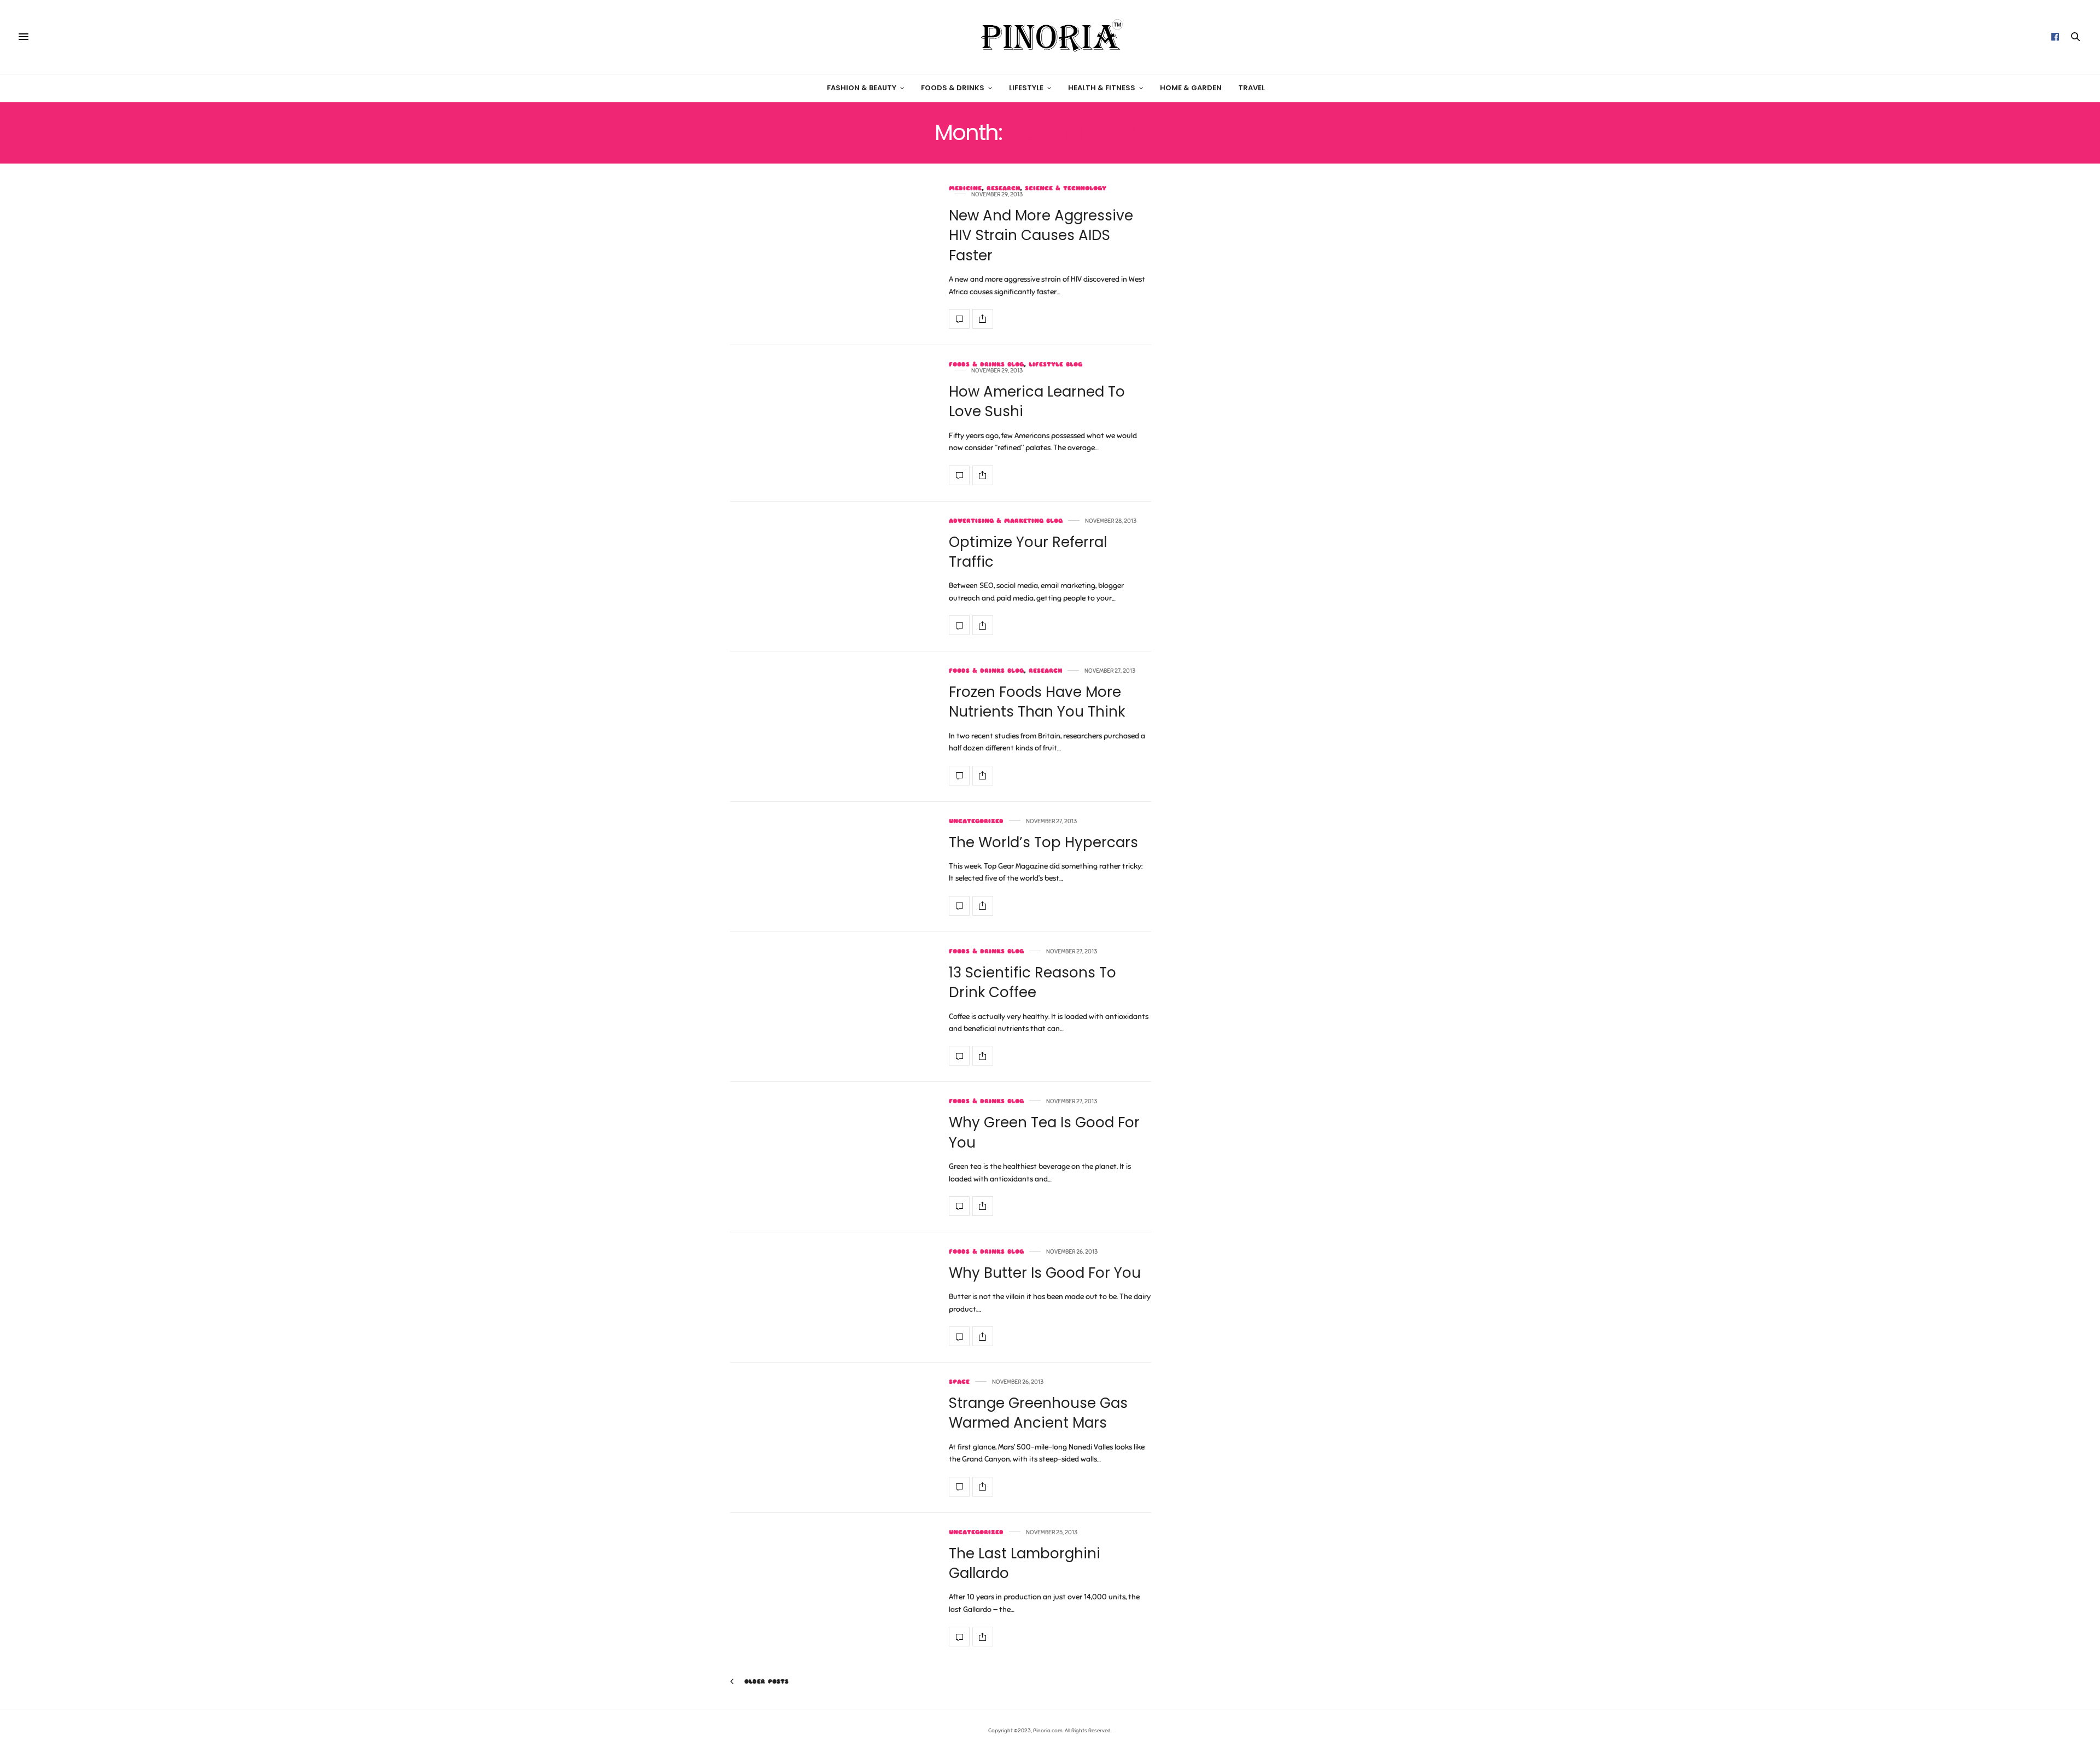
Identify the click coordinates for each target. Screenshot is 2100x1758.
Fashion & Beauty (862, 88)
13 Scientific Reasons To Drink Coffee (1032, 982)
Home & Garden (1191, 88)
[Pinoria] (1050, 37)
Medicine (965, 188)
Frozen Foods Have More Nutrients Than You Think (1037, 702)
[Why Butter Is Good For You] (959, 1336)
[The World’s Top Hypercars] (959, 906)
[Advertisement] (1277, 365)
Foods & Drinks (953, 88)
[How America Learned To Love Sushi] (959, 475)
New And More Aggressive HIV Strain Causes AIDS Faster (1041, 235)
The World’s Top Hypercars (1043, 842)
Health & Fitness (1102, 88)
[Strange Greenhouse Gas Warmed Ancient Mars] (959, 1487)
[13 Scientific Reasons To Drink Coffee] (959, 1056)
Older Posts (765, 1681)
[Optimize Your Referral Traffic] (959, 625)
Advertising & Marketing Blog (1006, 521)
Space (959, 1382)
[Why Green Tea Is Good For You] (959, 1206)
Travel (1252, 88)
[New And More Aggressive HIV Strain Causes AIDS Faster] (959, 319)
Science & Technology (1066, 188)
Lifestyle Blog (1055, 365)
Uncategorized (976, 821)
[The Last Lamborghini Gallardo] (959, 1637)
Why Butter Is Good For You (1045, 1273)
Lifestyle (1026, 88)
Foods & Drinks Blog (986, 365)
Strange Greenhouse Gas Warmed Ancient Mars (1038, 1413)
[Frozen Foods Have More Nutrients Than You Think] (959, 776)
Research (1003, 188)
